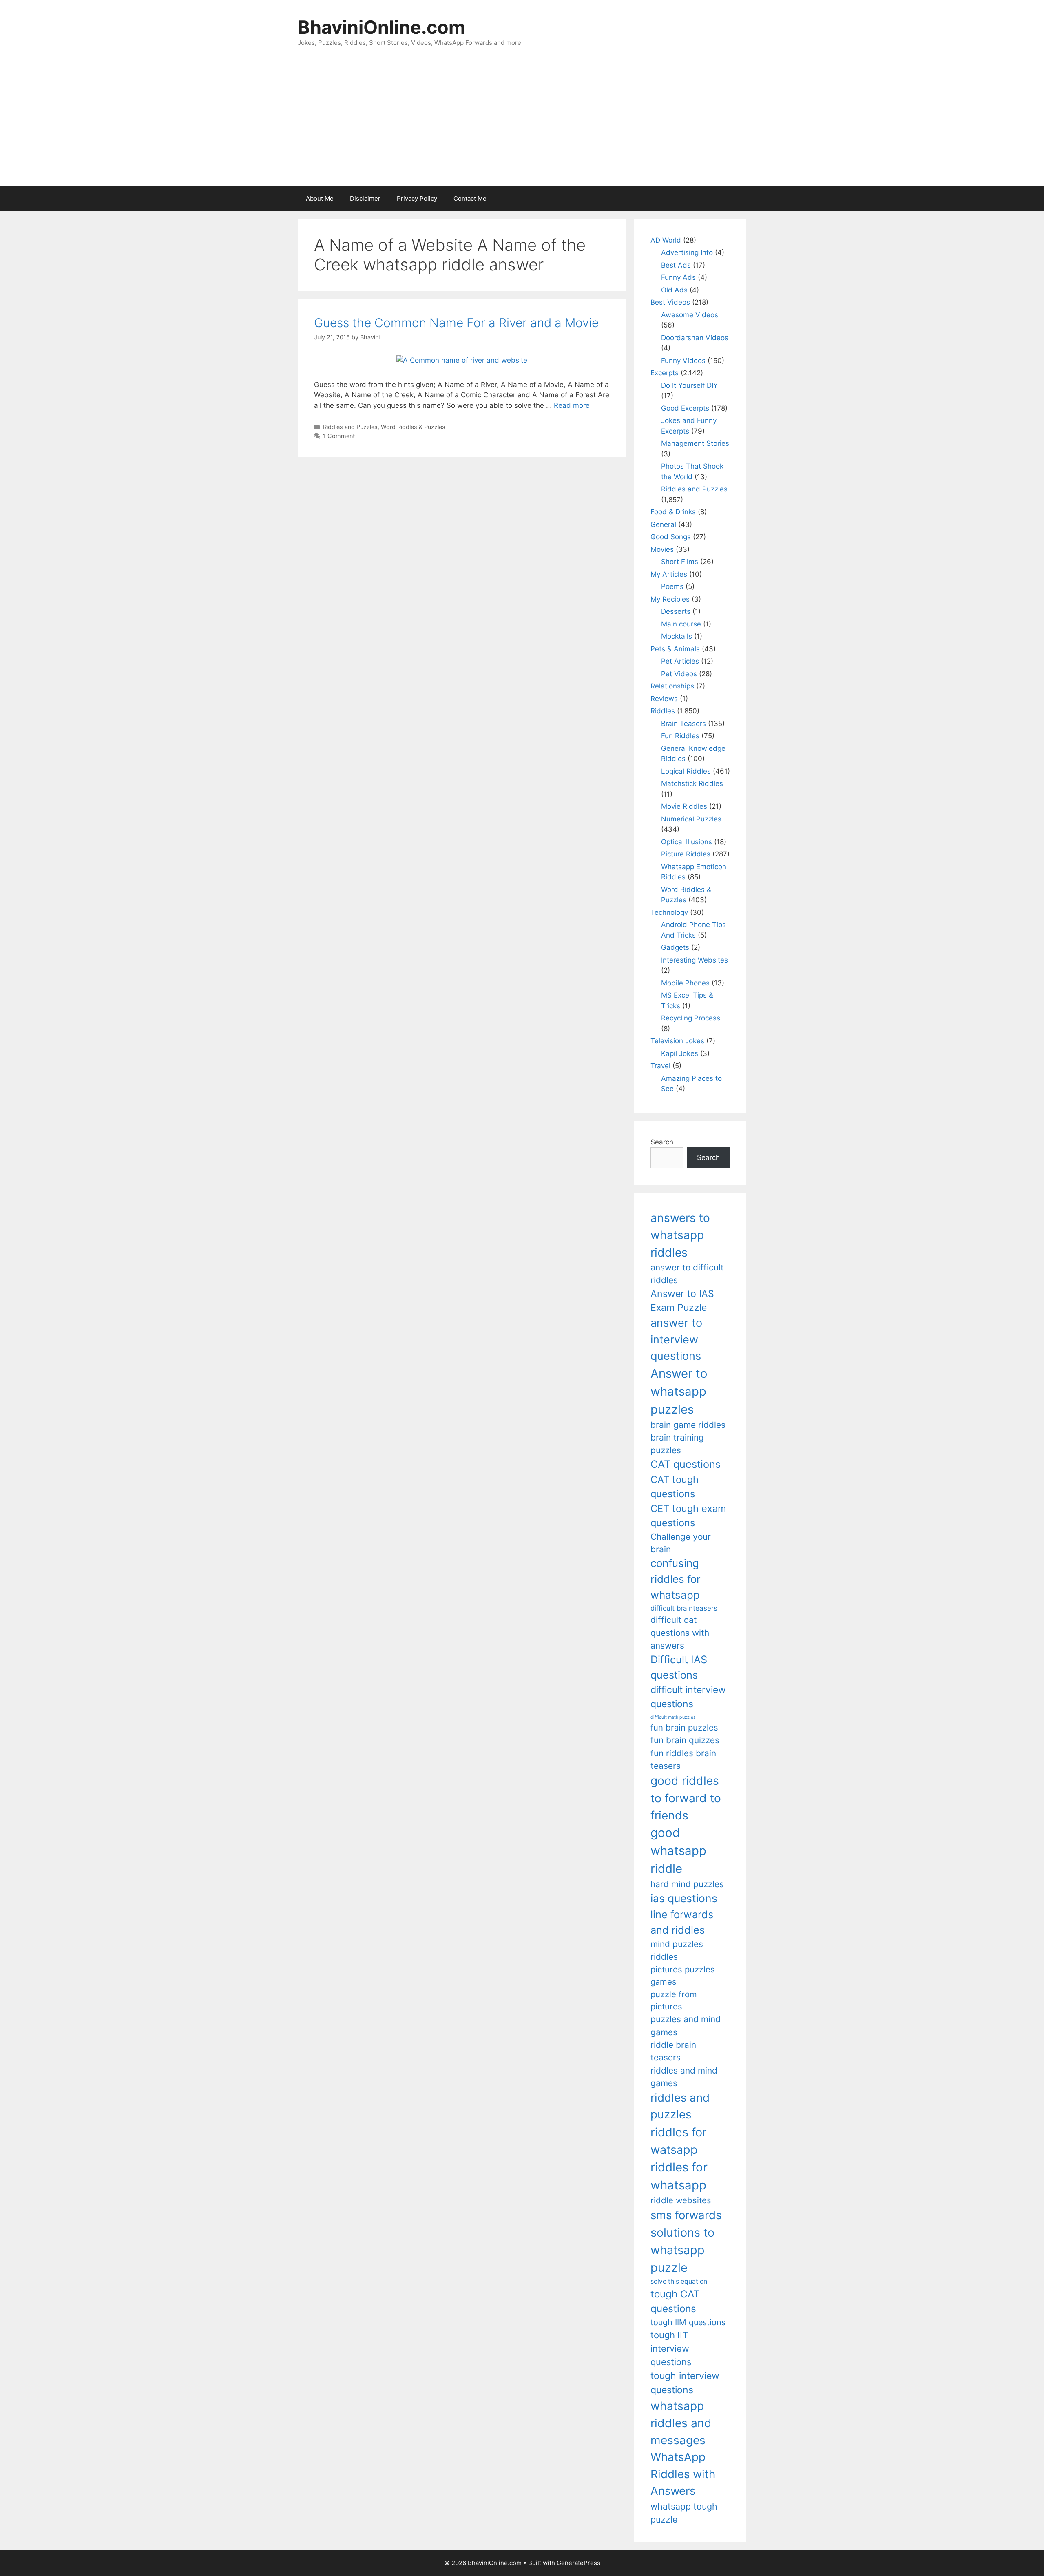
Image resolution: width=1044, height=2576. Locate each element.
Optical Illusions (687, 842)
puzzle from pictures (674, 2000)
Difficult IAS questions (679, 1667)
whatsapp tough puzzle (684, 2513)
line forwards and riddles (682, 1922)
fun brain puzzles (684, 1727)
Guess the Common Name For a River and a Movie (456, 323)
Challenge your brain (681, 1543)
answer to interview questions (676, 1339)
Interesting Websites (695, 960)
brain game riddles (688, 1425)
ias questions (684, 1898)
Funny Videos (683, 361)
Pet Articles (680, 661)
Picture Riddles (686, 854)
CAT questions (686, 1464)
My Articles (669, 574)
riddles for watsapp (679, 2141)
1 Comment (339, 436)
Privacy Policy (417, 198)
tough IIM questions (688, 2322)
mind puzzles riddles (677, 1950)
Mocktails (677, 636)
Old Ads (674, 290)
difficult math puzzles (673, 1717)
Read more (572, 405)
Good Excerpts (685, 408)
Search (662, 1142)
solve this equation (679, 2281)
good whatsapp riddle (678, 1851)
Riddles (663, 711)
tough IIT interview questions (671, 2348)
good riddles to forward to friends (686, 1798)
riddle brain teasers (673, 2051)
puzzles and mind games (686, 2025)
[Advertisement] (522, 125)
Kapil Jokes (680, 1053)
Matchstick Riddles (692, 783)
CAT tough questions (675, 1487)
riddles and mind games (684, 2077)
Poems (672, 586)
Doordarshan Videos (695, 338)
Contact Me (470, 198)
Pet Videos (679, 674)
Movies (662, 549)
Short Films (680, 562)
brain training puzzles (677, 1444)
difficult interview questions (688, 1697)
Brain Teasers (683, 724)
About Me (320, 198)
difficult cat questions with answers (680, 1633)
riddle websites (681, 2200)
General (663, 524)
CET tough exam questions (688, 1516)
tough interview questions (685, 2383)
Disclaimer (365, 198)
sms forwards (686, 2215)
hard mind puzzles (687, 1884)
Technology (669, 912)
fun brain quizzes (685, 1740)
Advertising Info (687, 252)
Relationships (672, 686)
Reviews (664, 699)
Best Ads (676, 265)
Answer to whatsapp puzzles (679, 1391)
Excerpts (665, 373)
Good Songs (671, 537)
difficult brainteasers (684, 1608)
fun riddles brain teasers (683, 1759)
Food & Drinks (673, 512)
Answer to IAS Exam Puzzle (682, 1301)
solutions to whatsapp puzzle (682, 2250)
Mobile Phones (685, 983)
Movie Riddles (684, 806)
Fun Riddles (680, 736)
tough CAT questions (675, 2301)
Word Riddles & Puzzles (413, 427)
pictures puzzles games (683, 1975)
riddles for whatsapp (679, 2176)
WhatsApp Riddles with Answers (683, 2474)
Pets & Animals (675, 649)
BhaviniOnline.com (382, 27)
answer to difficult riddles (687, 1274)
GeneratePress (578, 2563)
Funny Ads (678, 277)
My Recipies (670, 599)
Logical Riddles (686, 771)
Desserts (676, 611)
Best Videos (670, 302)
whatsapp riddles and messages (681, 2423)
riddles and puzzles (680, 2106)
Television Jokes (677, 1041)
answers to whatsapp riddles (680, 1235)
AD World (666, 240)
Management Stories (695, 443)
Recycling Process (691, 1018)
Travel (660, 1066)
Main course (681, 624)
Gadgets (675, 947)
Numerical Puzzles (691, 819)
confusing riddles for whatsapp (676, 1579)
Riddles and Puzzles (350, 427)
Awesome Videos (690, 315)
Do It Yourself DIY (689, 385)
